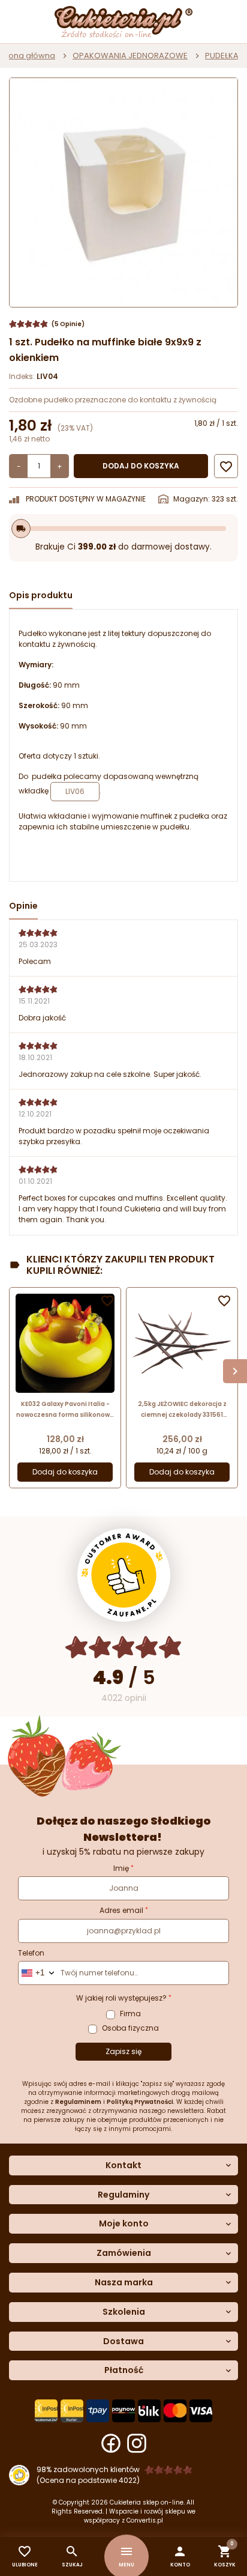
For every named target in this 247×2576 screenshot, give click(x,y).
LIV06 (75, 791)
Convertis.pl (145, 2520)
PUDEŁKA (222, 56)
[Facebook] (111, 2443)
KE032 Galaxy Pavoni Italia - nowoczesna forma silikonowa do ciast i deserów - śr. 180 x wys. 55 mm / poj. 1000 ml (65, 1410)
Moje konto (124, 2224)
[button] (180, 2556)
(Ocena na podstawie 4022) (88, 2480)
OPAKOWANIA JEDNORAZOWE (130, 56)
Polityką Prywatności (140, 2102)
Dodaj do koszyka (141, 466)
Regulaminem (78, 2102)
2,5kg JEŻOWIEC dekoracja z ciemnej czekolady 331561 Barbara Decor (182, 1410)
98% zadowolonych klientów (88, 2469)
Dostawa (123, 2341)
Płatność (124, 2370)
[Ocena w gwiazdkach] (124, 1647)
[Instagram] (137, 2443)
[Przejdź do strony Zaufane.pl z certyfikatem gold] (124, 1575)
